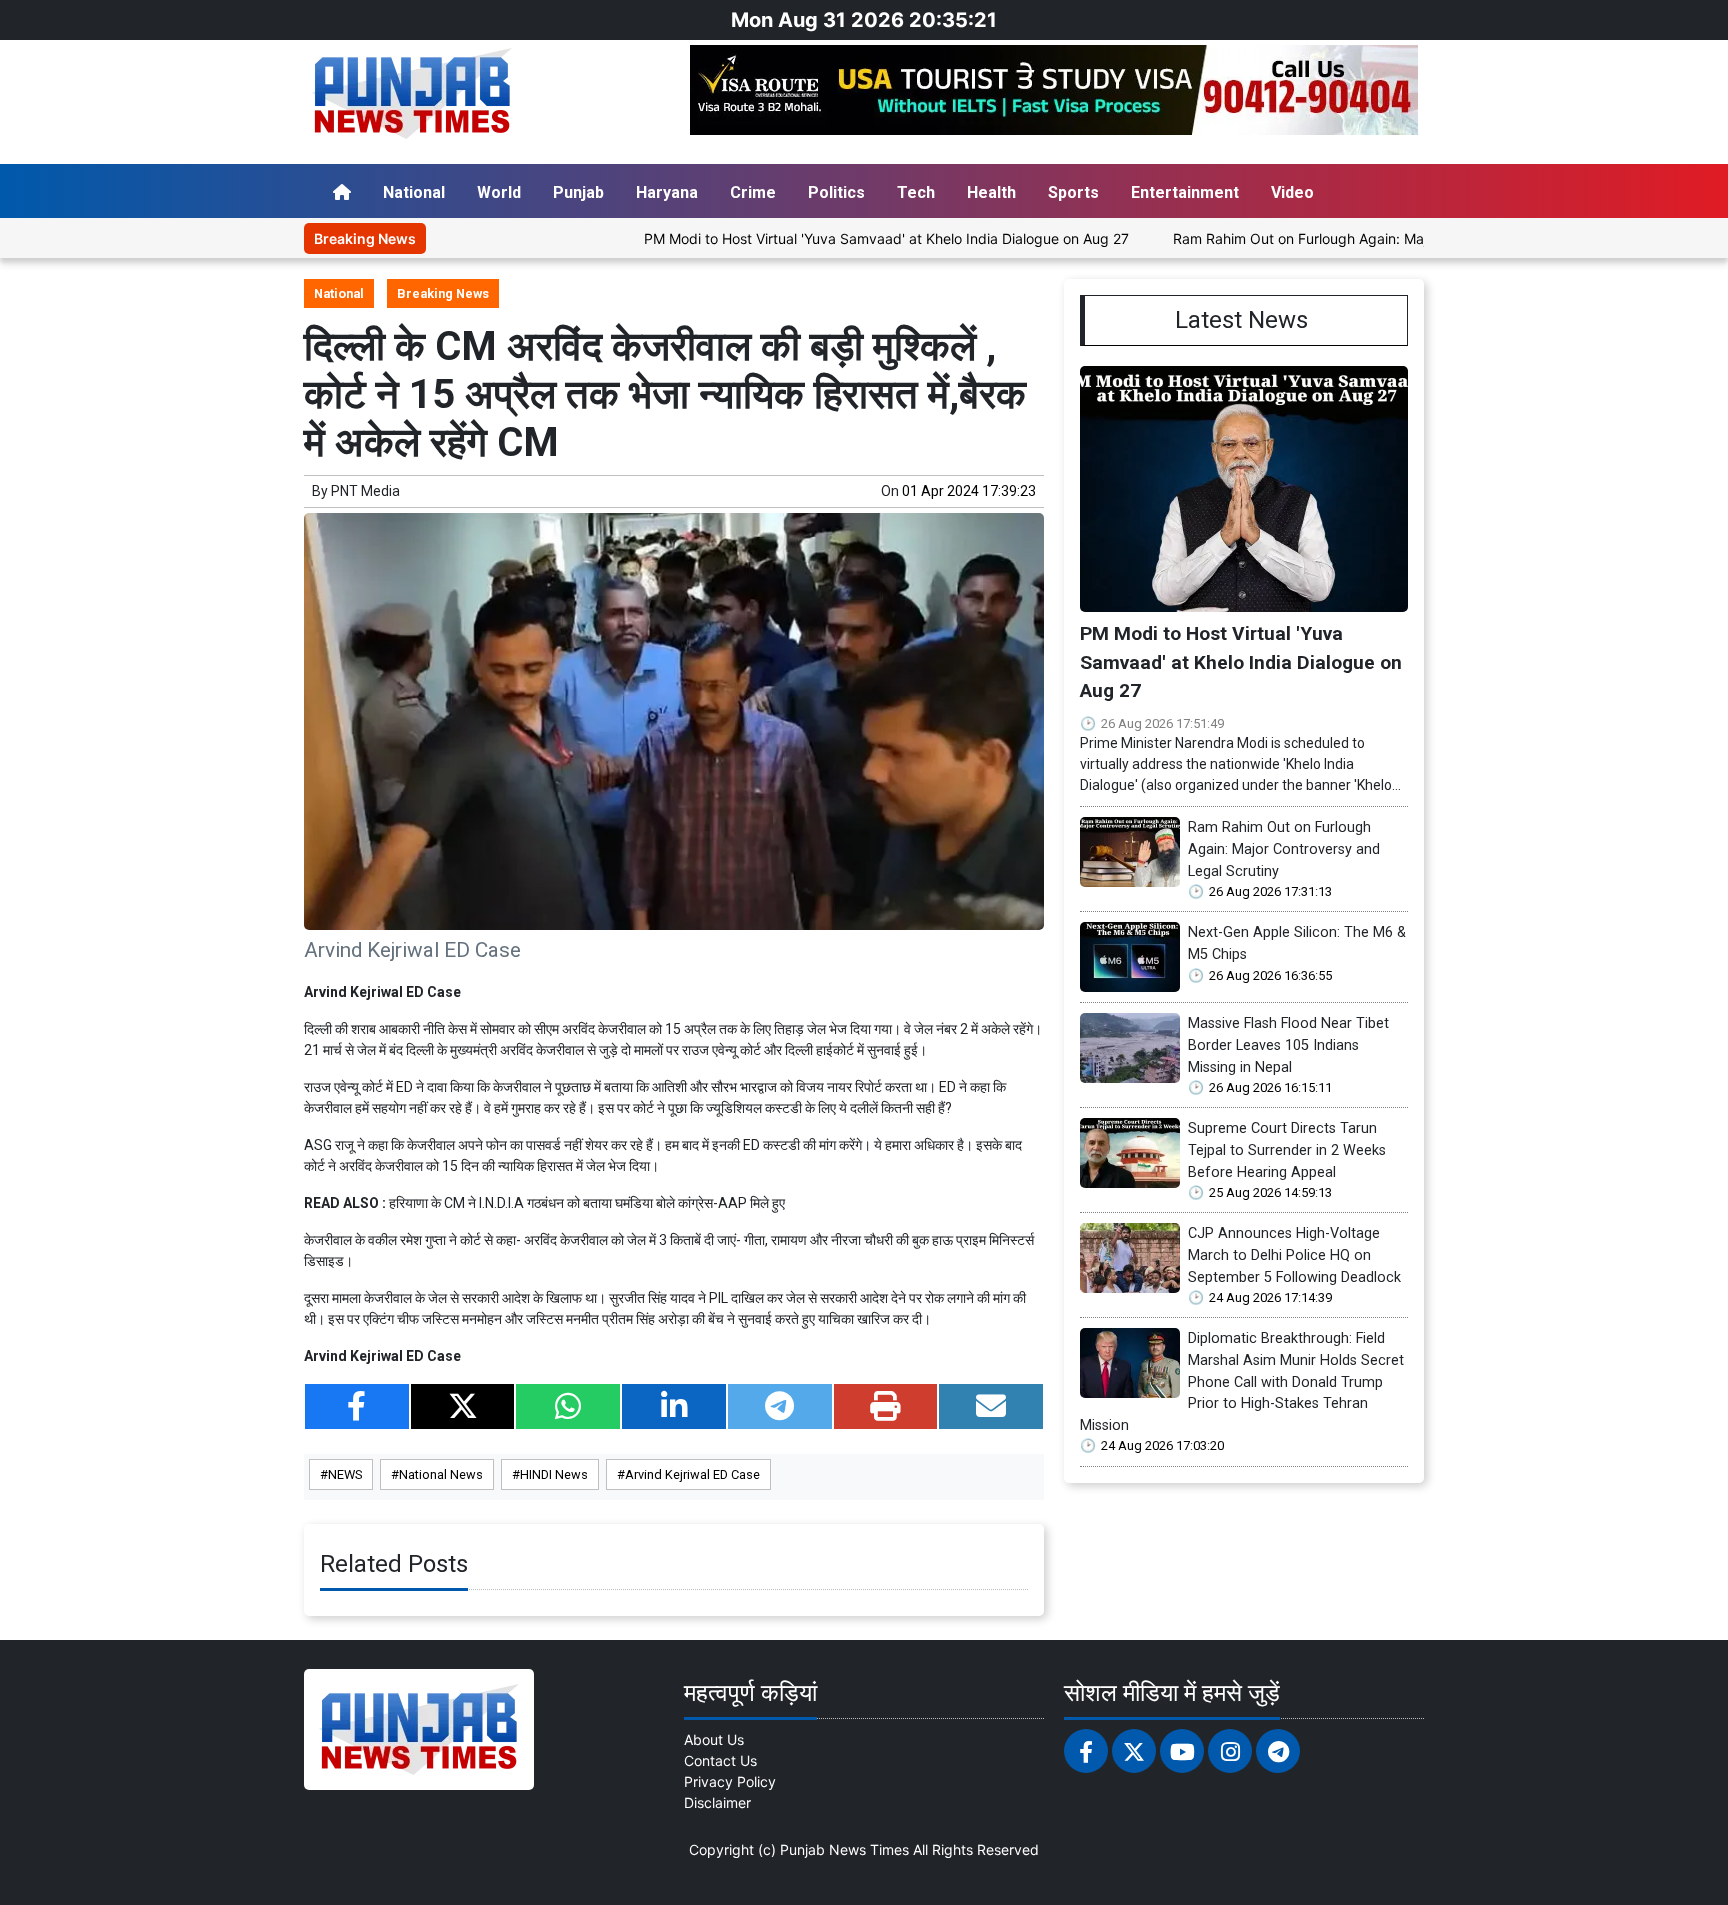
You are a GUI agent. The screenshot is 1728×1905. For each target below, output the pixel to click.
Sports (1073, 192)
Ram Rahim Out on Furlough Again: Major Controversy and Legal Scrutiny (1345, 238)
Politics (836, 192)
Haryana (667, 192)
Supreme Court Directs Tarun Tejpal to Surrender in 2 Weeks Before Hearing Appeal (1287, 1150)
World (499, 192)
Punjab (578, 192)
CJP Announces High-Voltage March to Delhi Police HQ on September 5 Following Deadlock (1294, 1255)
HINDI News (554, 1474)
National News (441, 1474)
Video (1292, 192)
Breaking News (443, 293)
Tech (916, 192)
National (414, 192)
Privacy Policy (730, 1781)
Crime (753, 192)
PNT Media (365, 491)
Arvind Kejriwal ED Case (692, 1474)
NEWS (345, 1474)
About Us (714, 1739)
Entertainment (1185, 192)
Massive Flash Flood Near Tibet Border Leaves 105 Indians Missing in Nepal (1288, 1045)
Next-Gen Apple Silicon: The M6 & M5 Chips (1297, 943)
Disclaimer (717, 1802)
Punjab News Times (844, 1849)
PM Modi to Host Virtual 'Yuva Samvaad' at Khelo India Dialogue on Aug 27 (819, 238)
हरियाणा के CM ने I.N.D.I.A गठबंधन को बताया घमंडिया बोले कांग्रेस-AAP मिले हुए (587, 1203)
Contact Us (720, 1760)
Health (991, 192)
